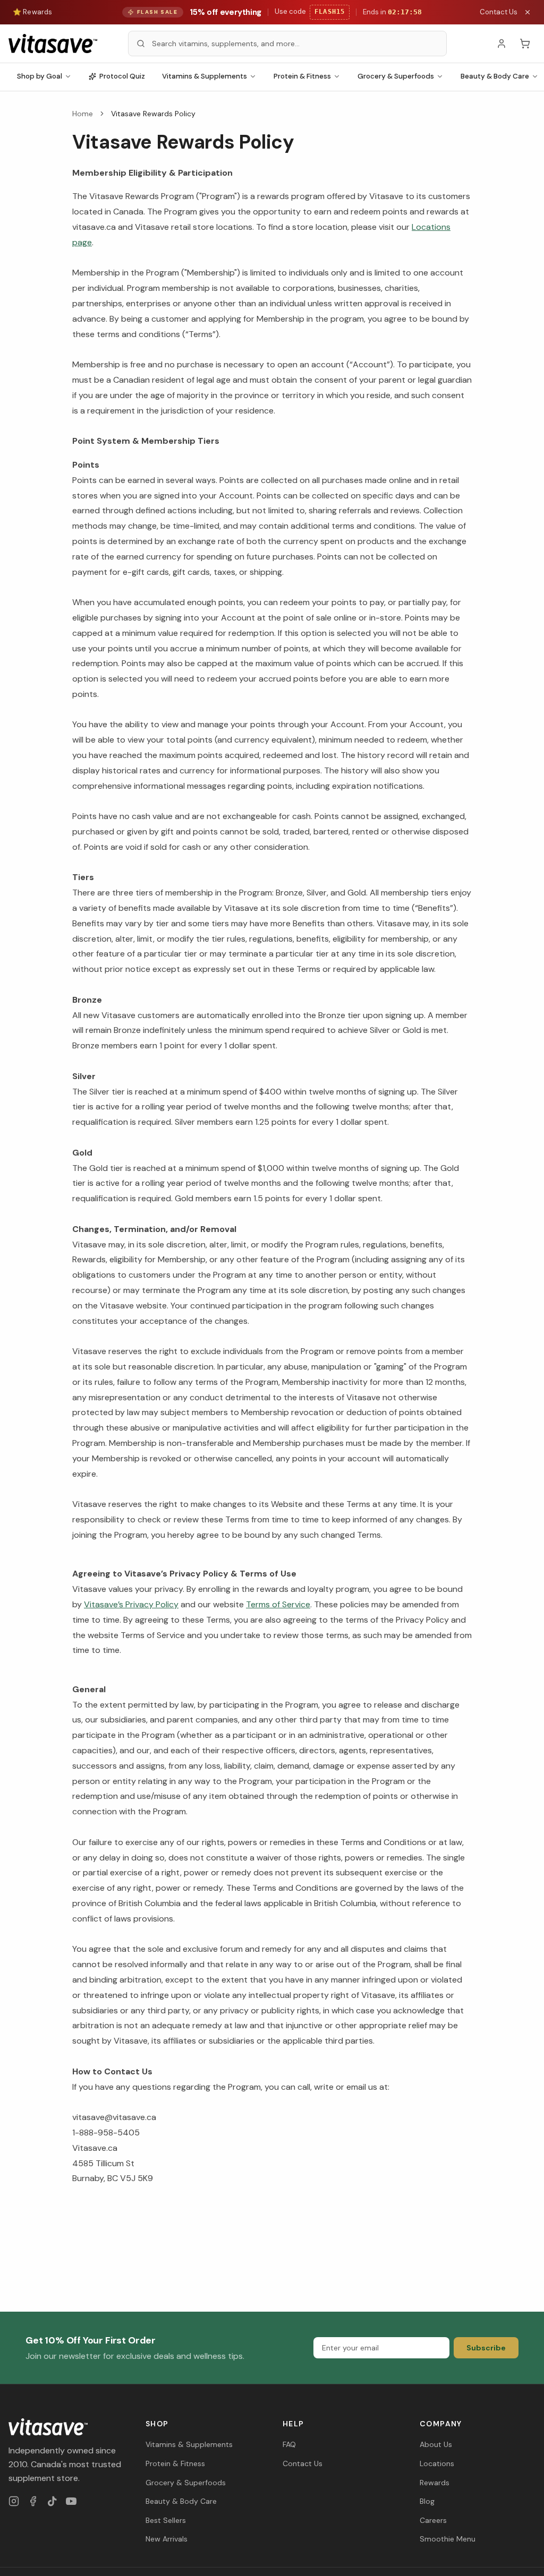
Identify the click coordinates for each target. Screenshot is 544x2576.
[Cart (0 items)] (525, 44)
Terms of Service (278, 1604)
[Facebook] (33, 2501)
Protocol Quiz (122, 76)
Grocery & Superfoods (396, 76)
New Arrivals (167, 2539)
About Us (436, 2444)
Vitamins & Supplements (205, 76)
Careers (433, 2520)
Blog (427, 2501)
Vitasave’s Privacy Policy (131, 1604)
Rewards (435, 2483)
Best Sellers (166, 2520)
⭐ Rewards (32, 12)
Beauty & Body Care (181, 2501)
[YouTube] (71, 2501)
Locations (437, 2463)
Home (83, 114)
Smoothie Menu (448, 2539)
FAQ (289, 2444)
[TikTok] (52, 2501)
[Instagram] (14, 2501)
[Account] (501, 44)
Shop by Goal (40, 76)
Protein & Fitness (302, 76)
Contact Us (499, 12)
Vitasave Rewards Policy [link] (153, 114)
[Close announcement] (528, 12)
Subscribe (486, 2348)
